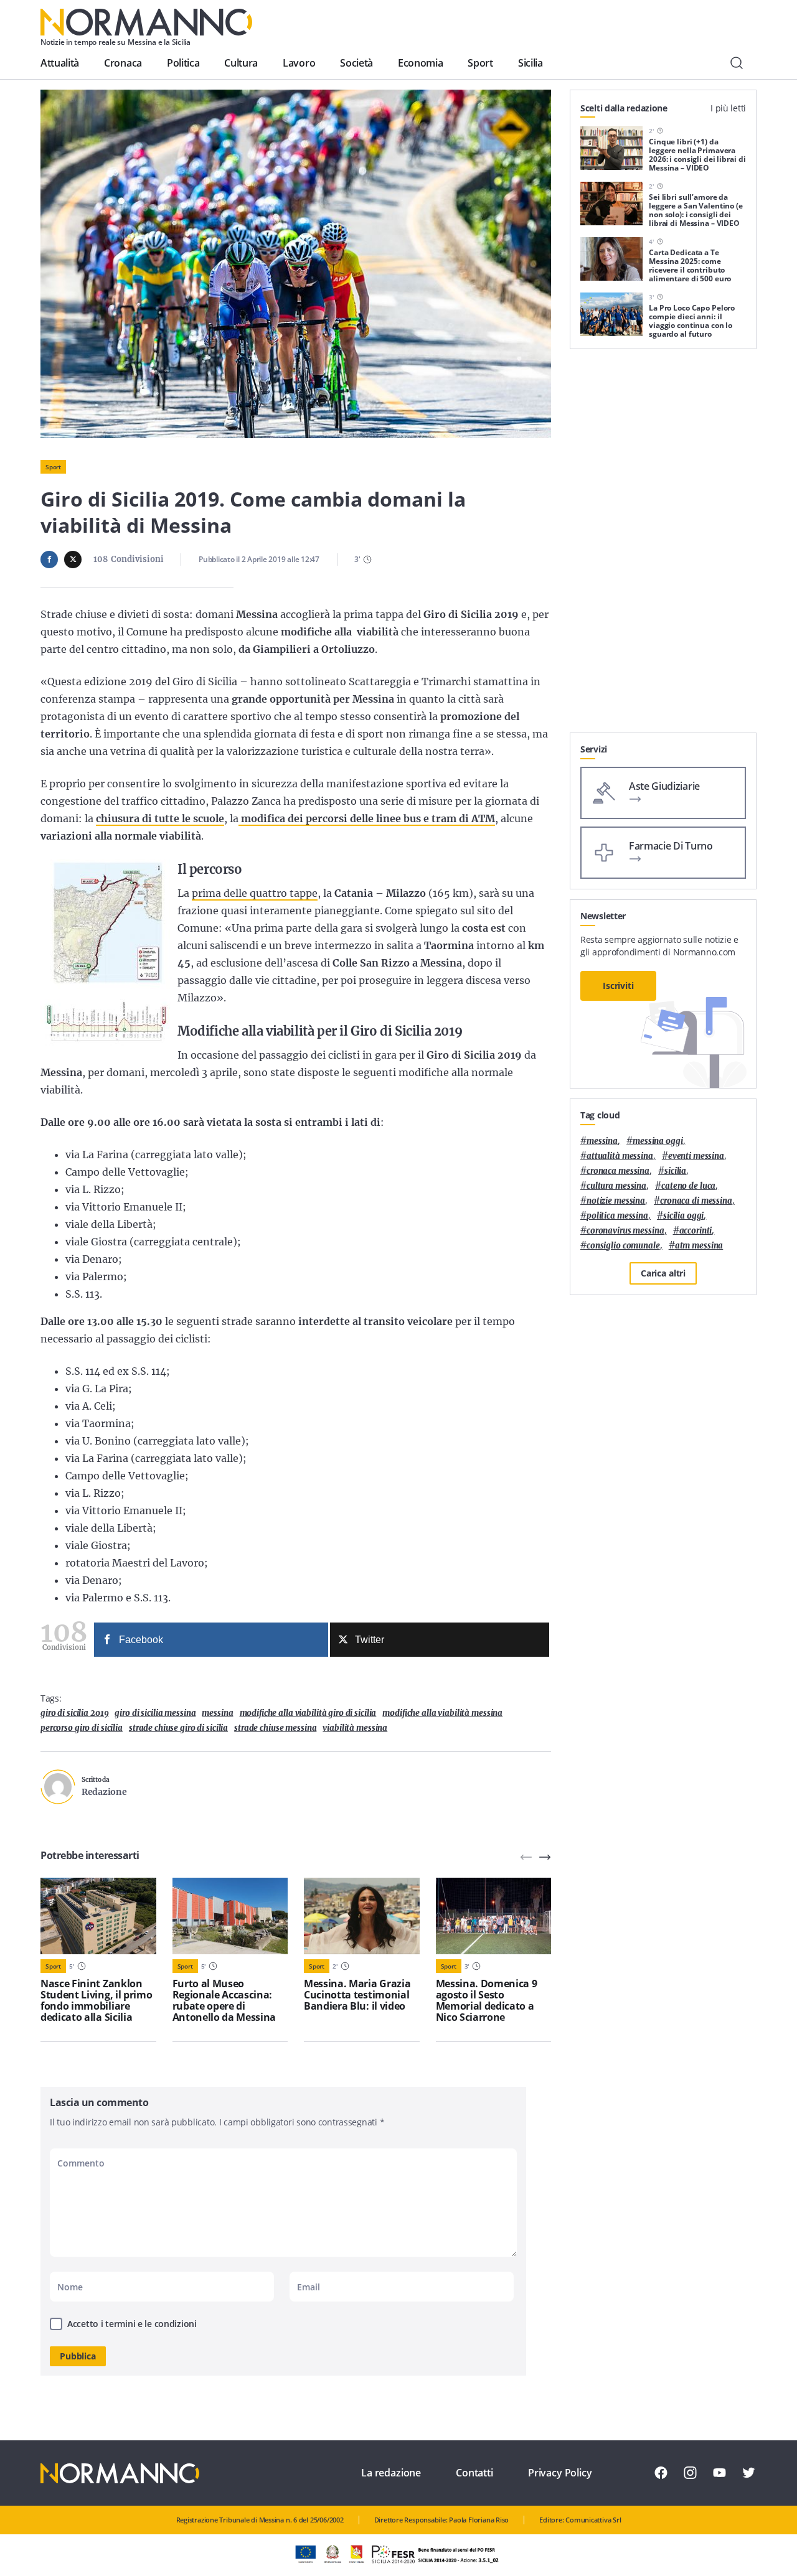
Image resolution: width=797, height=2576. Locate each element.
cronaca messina (618, 1171)
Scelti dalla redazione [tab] (624, 108)
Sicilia (531, 63)
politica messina (617, 1216)
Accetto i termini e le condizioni (132, 2324)
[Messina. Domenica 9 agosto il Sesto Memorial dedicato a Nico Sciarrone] (494, 1916)
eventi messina (696, 1156)
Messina (217, 1713)
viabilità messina (355, 1728)
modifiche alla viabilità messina (442, 1713)
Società (356, 63)
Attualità (60, 63)
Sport (480, 63)
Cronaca (123, 63)
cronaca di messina (696, 1201)
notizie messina (616, 1201)
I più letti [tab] (728, 108)
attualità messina (620, 1156)
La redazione (391, 2473)
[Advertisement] (663, 546)
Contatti (474, 2473)
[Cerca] (737, 63)
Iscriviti (618, 986)
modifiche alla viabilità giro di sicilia (308, 1713)
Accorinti (696, 1231)
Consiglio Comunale (623, 1246)
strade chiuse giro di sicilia (178, 1728)
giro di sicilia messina (155, 1713)
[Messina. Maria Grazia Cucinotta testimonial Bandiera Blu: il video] (362, 1916)
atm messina (699, 1246)
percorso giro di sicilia (82, 1728)
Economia (420, 63)
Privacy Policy (560, 2473)
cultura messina (616, 1186)
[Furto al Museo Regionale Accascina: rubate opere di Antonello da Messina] (230, 1916)
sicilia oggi (683, 1216)
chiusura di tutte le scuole (160, 818)
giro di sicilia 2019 (74, 1713)
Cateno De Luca (688, 1186)
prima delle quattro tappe (255, 893)
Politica (183, 63)
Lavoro (299, 63)
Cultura (241, 63)
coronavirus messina (625, 1231)
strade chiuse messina (275, 1728)
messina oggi (658, 1141)
